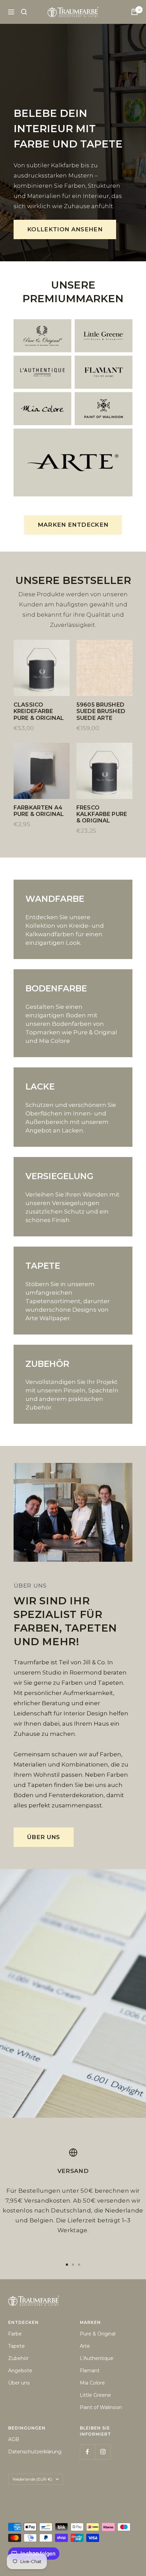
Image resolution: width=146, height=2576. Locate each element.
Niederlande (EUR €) (32, 2479)
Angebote (20, 2371)
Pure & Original (98, 2334)
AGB (14, 2439)
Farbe (15, 2334)
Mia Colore (92, 2383)
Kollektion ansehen (65, 229)
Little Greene (95, 2395)
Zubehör (18, 2358)
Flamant (90, 2371)
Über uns (44, 1837)
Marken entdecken (73, 525)
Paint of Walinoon (101, 2407)
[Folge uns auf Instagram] (103, 2452)
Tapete (16, 2346)
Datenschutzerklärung (35, 2452)
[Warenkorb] (134, 12)
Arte (85, 2346)
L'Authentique (97, 2358)
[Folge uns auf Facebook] (87, 2452)
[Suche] (24, 12)
